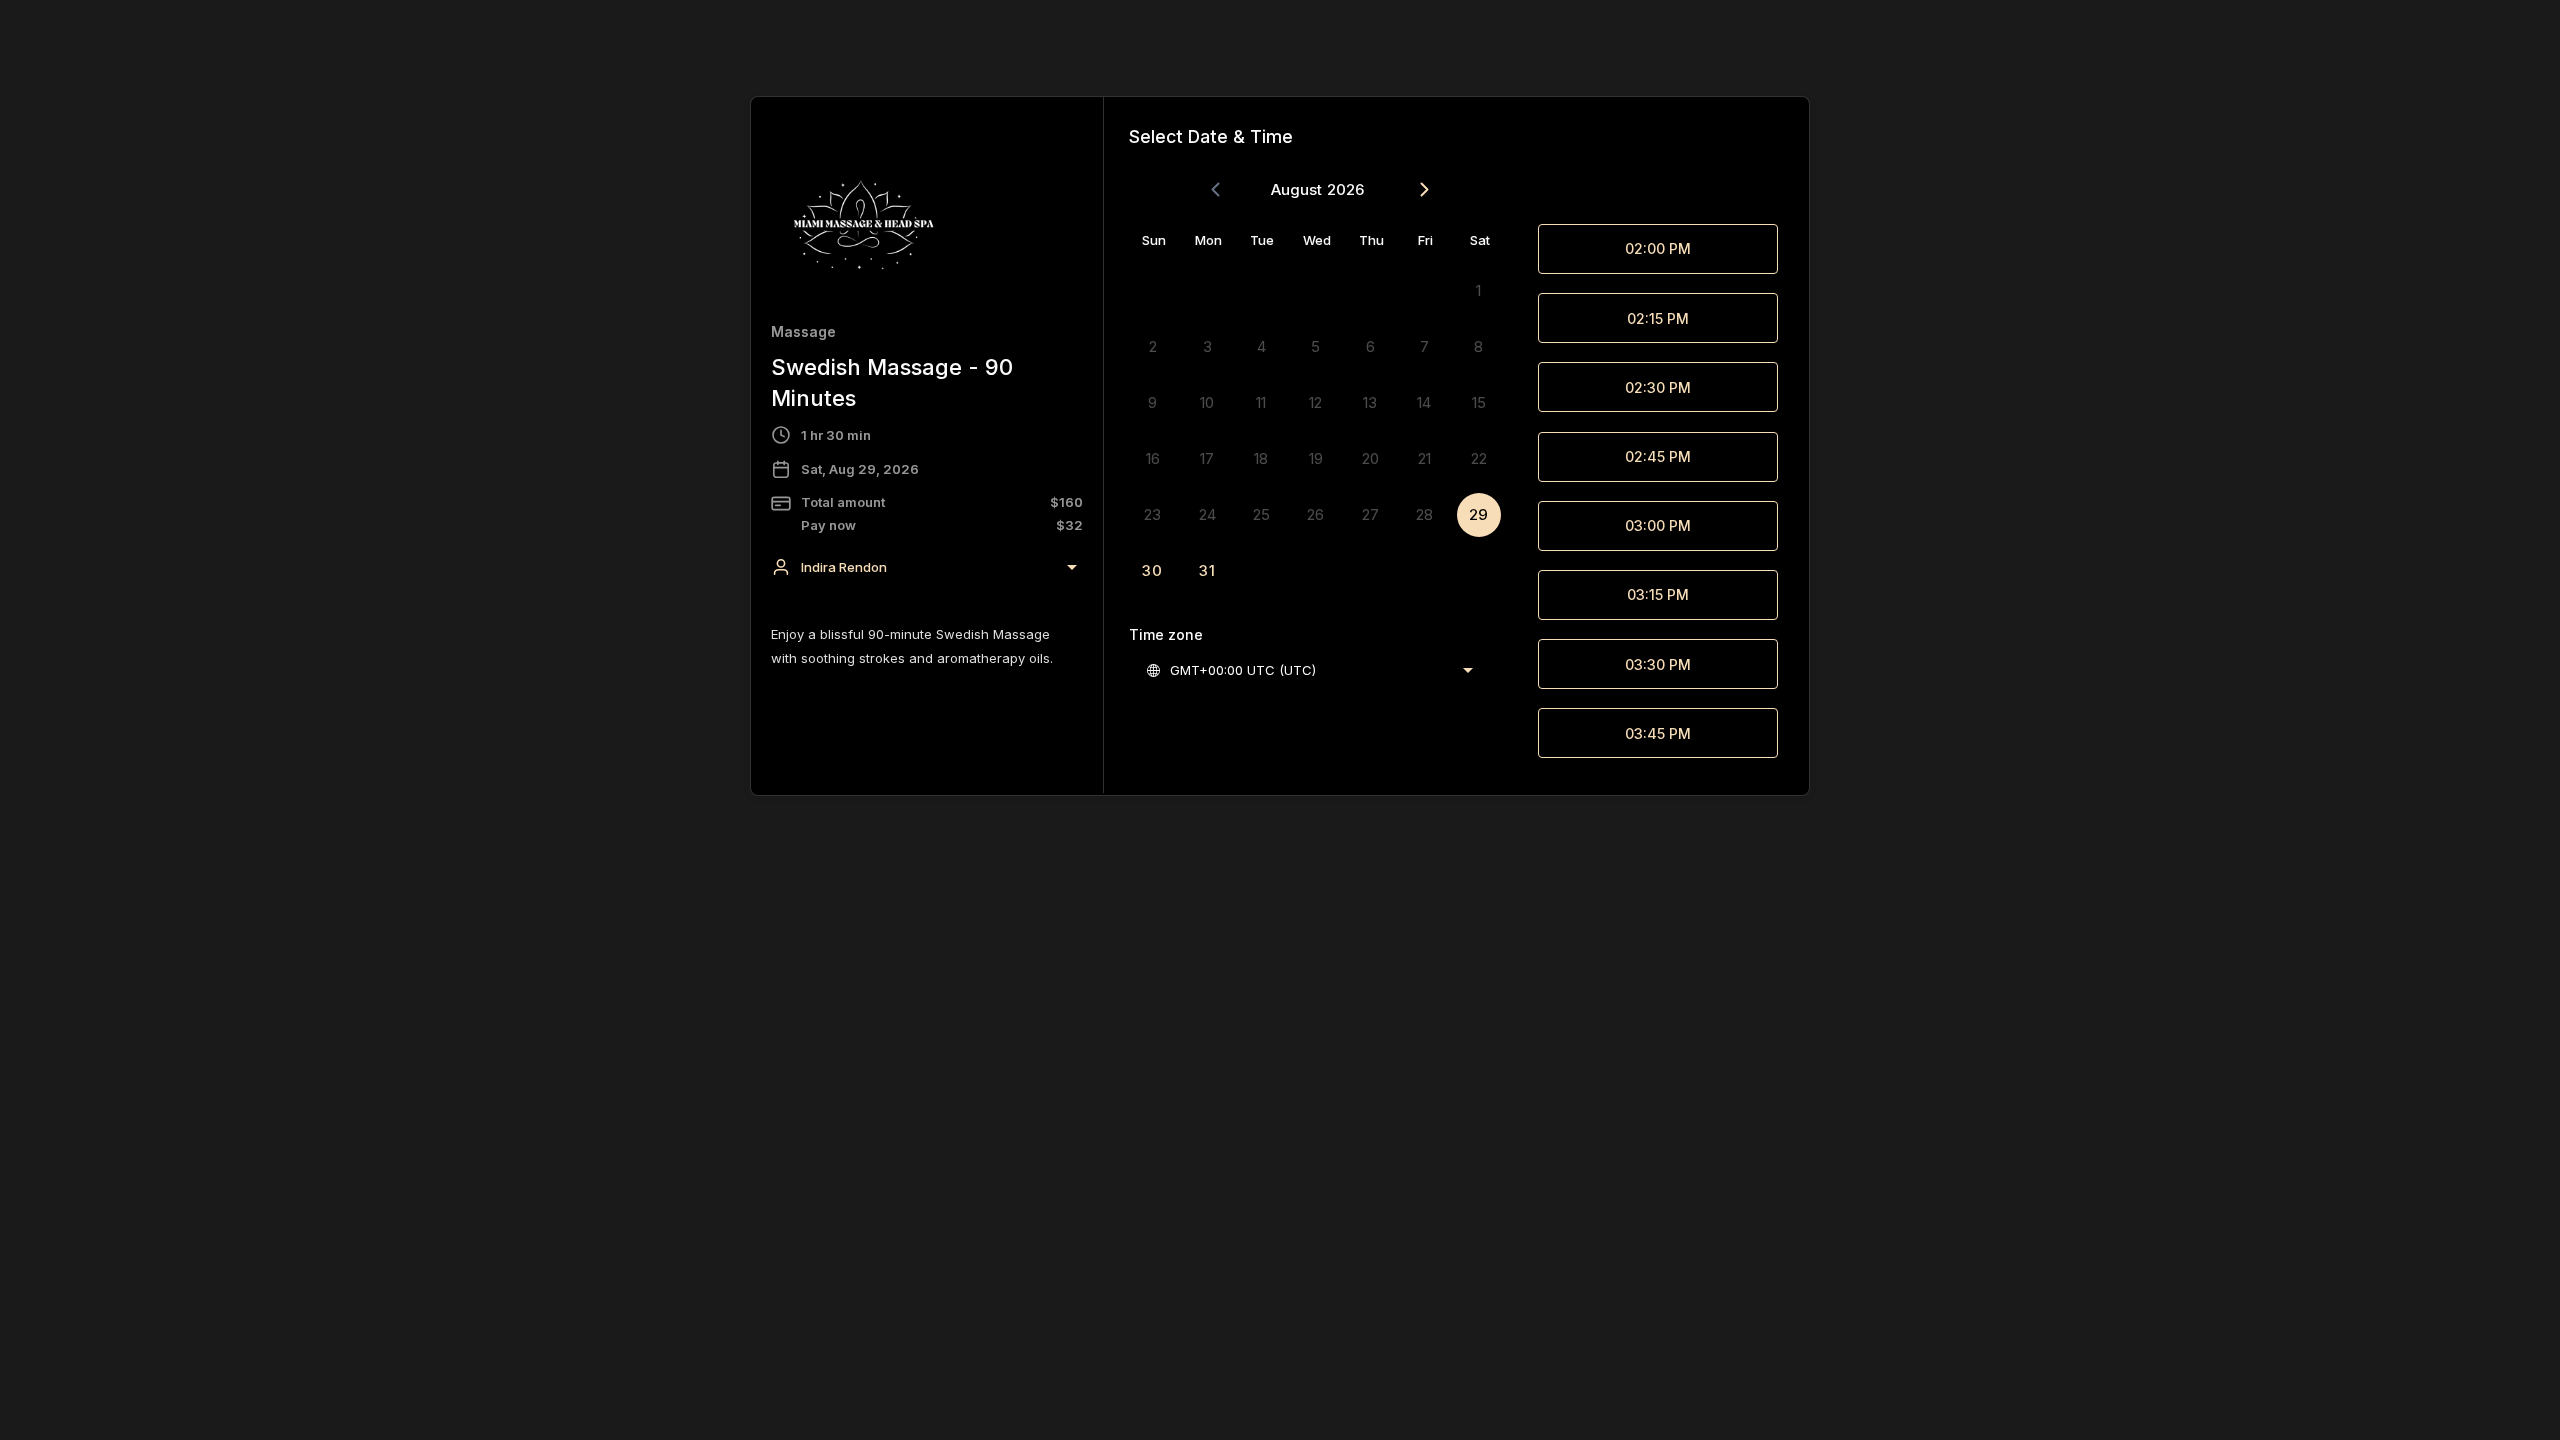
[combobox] (927, 567)
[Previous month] (1215, 190)
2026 (1345, 189)
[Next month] (1424, 190)
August (1296, 189)
